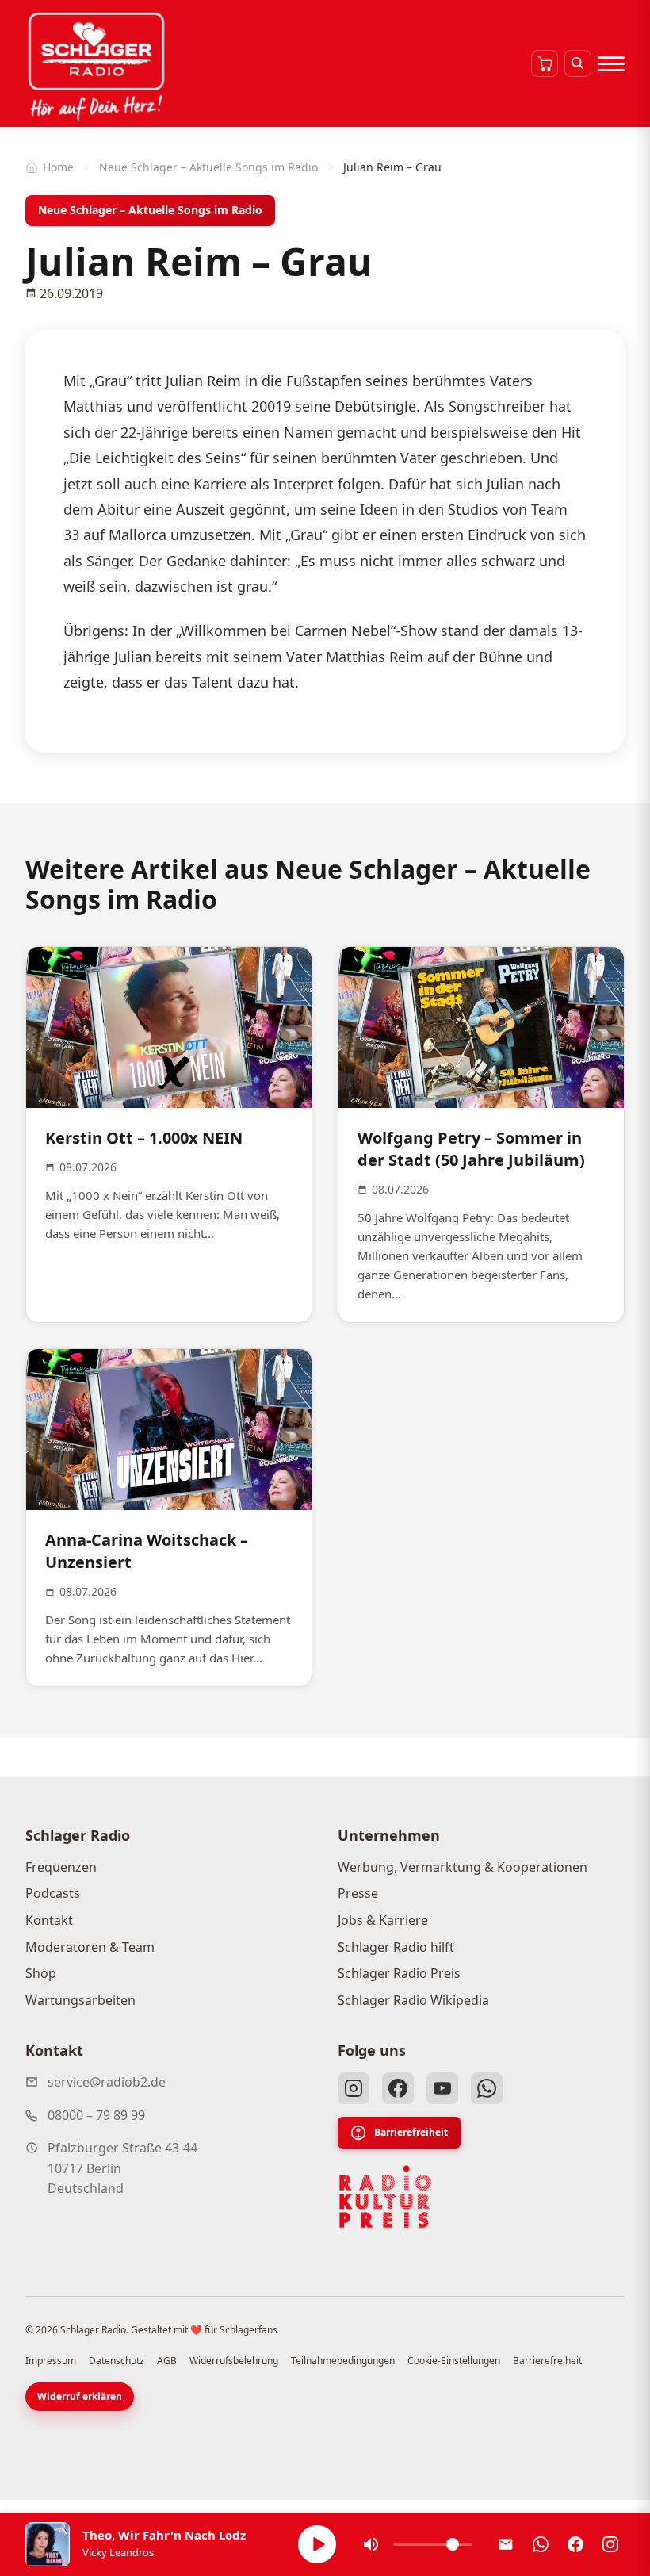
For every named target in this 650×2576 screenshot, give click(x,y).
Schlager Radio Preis (399, 1973)
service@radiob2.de (107, 2082)
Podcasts (53, 1893)
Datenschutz (117, 2361)
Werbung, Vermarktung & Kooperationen (463, 1867)
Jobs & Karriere (383, 1920)
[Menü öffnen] (611, 63)
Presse (358, 1893)
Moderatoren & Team (90, 1947)
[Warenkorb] (545, 63)
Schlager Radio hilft (396, 1947)
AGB (167, 2361)
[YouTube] (442, 2088)
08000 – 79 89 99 (96, 2115)
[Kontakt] (506, 2544)
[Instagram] (354, 2088)
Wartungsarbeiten (80, 2000)
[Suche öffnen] (578, 63)
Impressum (51, 2361)
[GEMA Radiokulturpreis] (385, 2197)
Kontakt (49, 1920)
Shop (41, 1973)
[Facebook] (398, 2088)
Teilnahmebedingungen (343, 2361)
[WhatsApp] (487, 2088)
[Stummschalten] (371, 2544)
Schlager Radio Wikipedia (413, 2000)
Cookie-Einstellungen (454, 2361)
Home (58, 167)
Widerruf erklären (80, 2396)
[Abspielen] (317, 2544)
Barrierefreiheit (411, 2132)
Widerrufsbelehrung (234, 2361)
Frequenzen (61, 1867)
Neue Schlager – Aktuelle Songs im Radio (208, 167)
